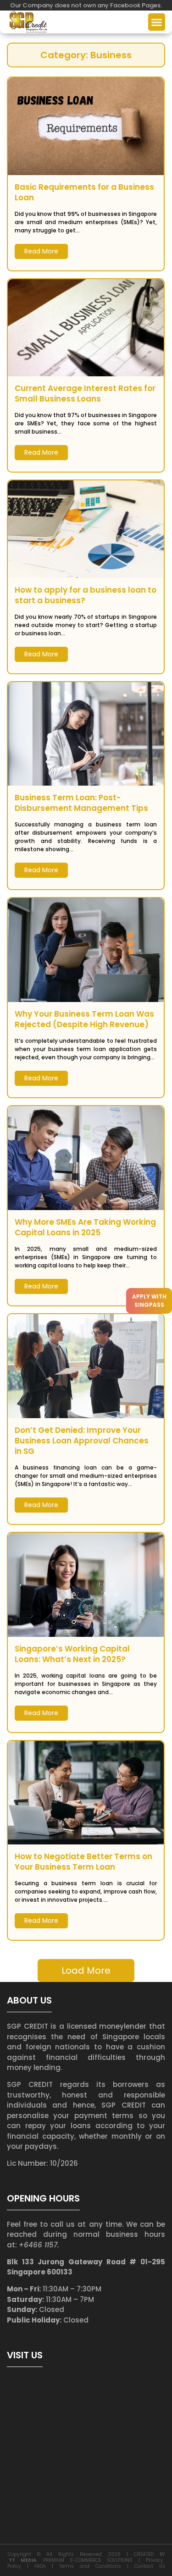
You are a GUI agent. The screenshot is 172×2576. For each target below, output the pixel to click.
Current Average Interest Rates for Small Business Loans (85, 394)
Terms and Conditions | (97, 2566)
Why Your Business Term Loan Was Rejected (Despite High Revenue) (84, 1019)
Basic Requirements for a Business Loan (84, 193)
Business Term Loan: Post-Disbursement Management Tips (81, 803)
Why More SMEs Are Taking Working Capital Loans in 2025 (85, 1227)
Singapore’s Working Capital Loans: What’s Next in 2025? (72, 1654)
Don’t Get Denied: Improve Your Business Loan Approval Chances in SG (82, 1441)
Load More (86, 1971)
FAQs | (47, 2566)
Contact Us (150, 2566)
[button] (157, 22)
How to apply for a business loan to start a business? (86, 595)
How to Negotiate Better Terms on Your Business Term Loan (83, 1862)
